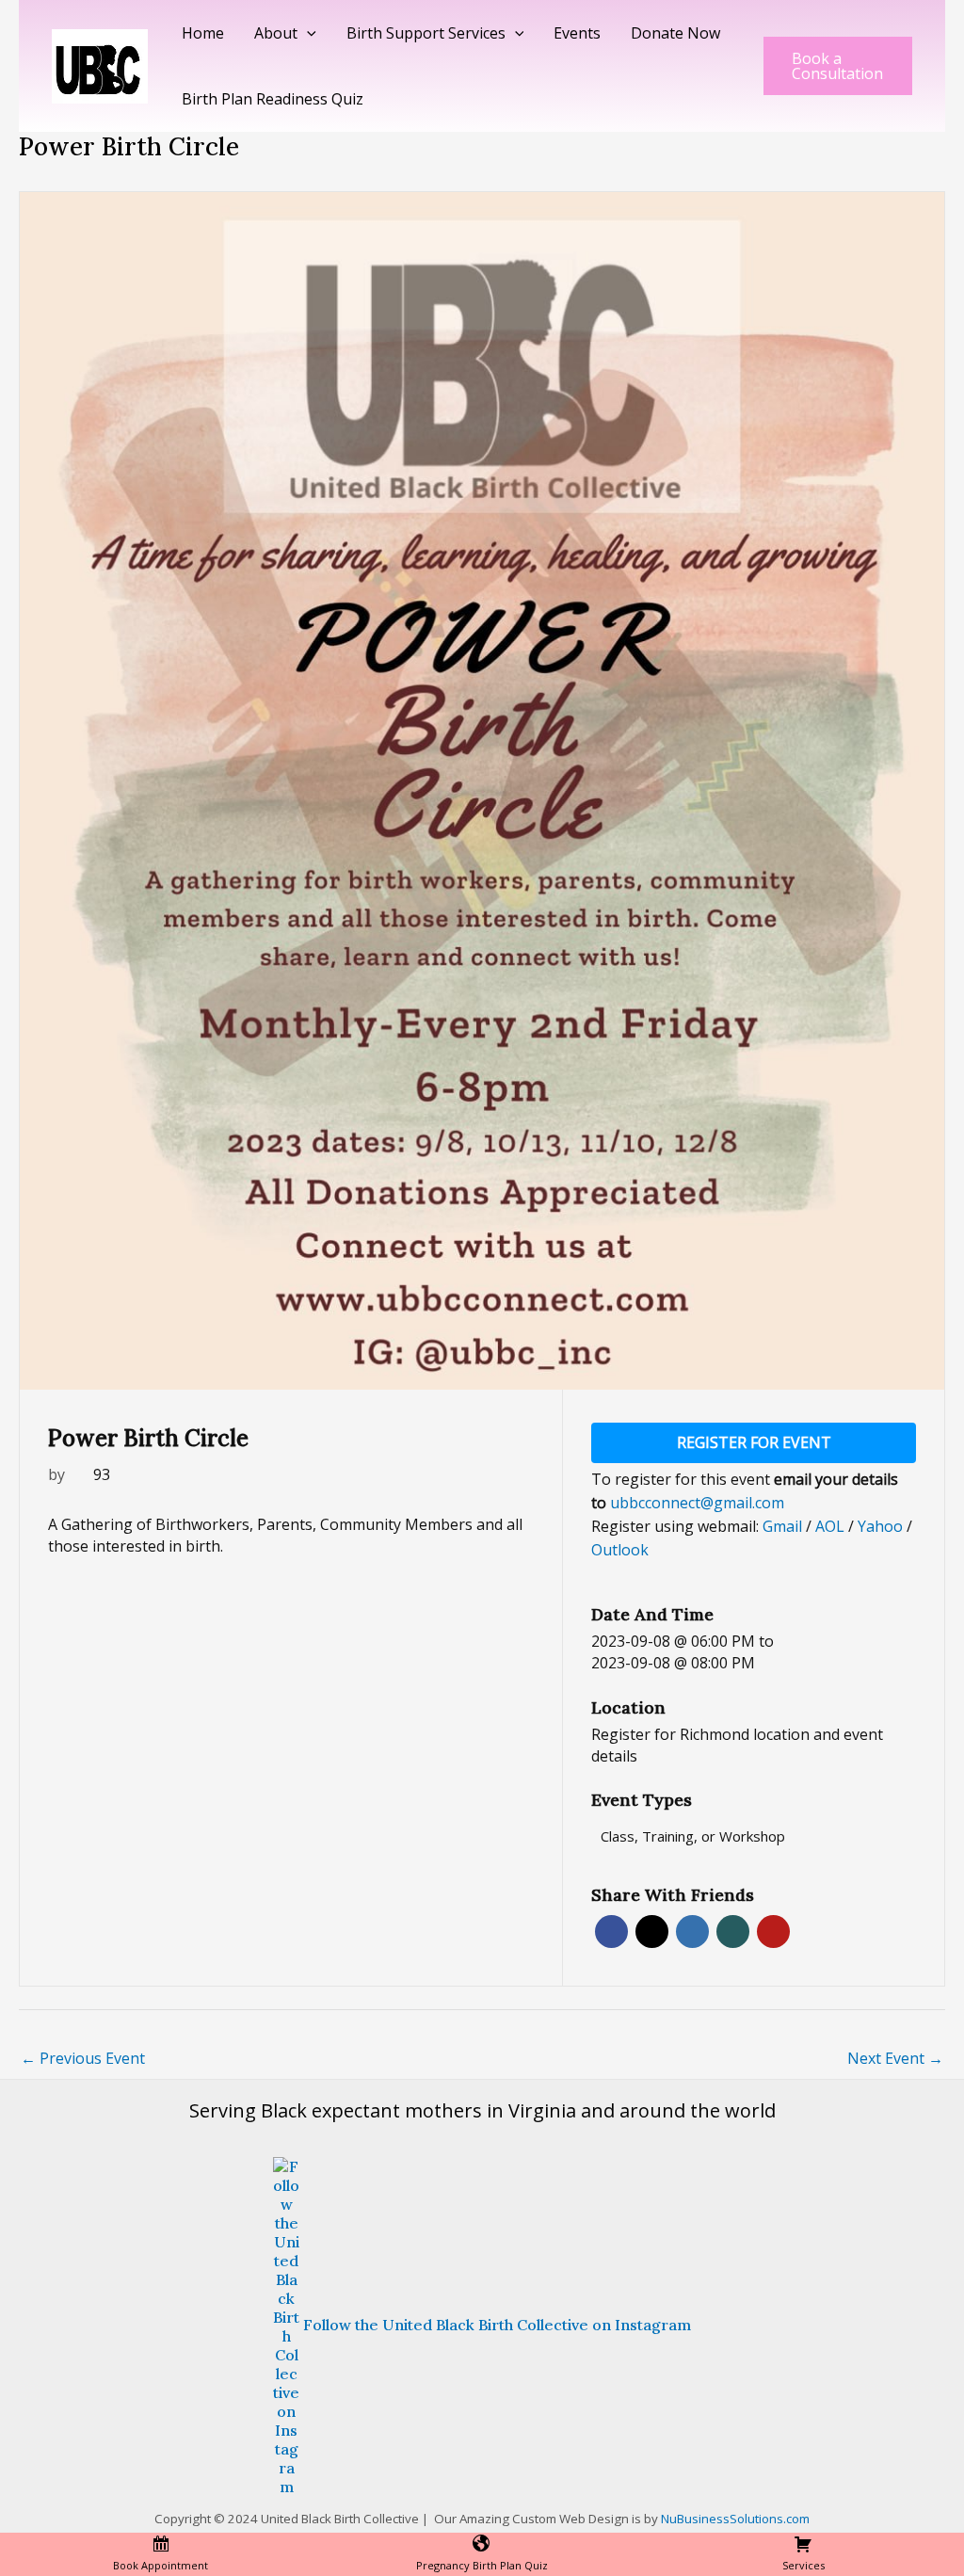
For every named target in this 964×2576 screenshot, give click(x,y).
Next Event (895, 2058)
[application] (307, 33)
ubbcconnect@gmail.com (697, 1503)
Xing (733, 1932)
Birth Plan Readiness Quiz (273, 99)
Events (577, 33)
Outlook (620, 1550)
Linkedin (692, 1932)
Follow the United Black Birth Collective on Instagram (497, 2325)
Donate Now (675, 33)
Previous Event (83, 2058)
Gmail (784, 1526)
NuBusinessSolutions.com (735, 2519)
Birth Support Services (426, 33)
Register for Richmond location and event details (737, 1745)
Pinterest (773, 1932)
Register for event (754, 1442)
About (276, 33)
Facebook (611, 1932)
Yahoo (882, 1526)
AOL (832, 1526)
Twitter (652, 1932)
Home (203, 33)
